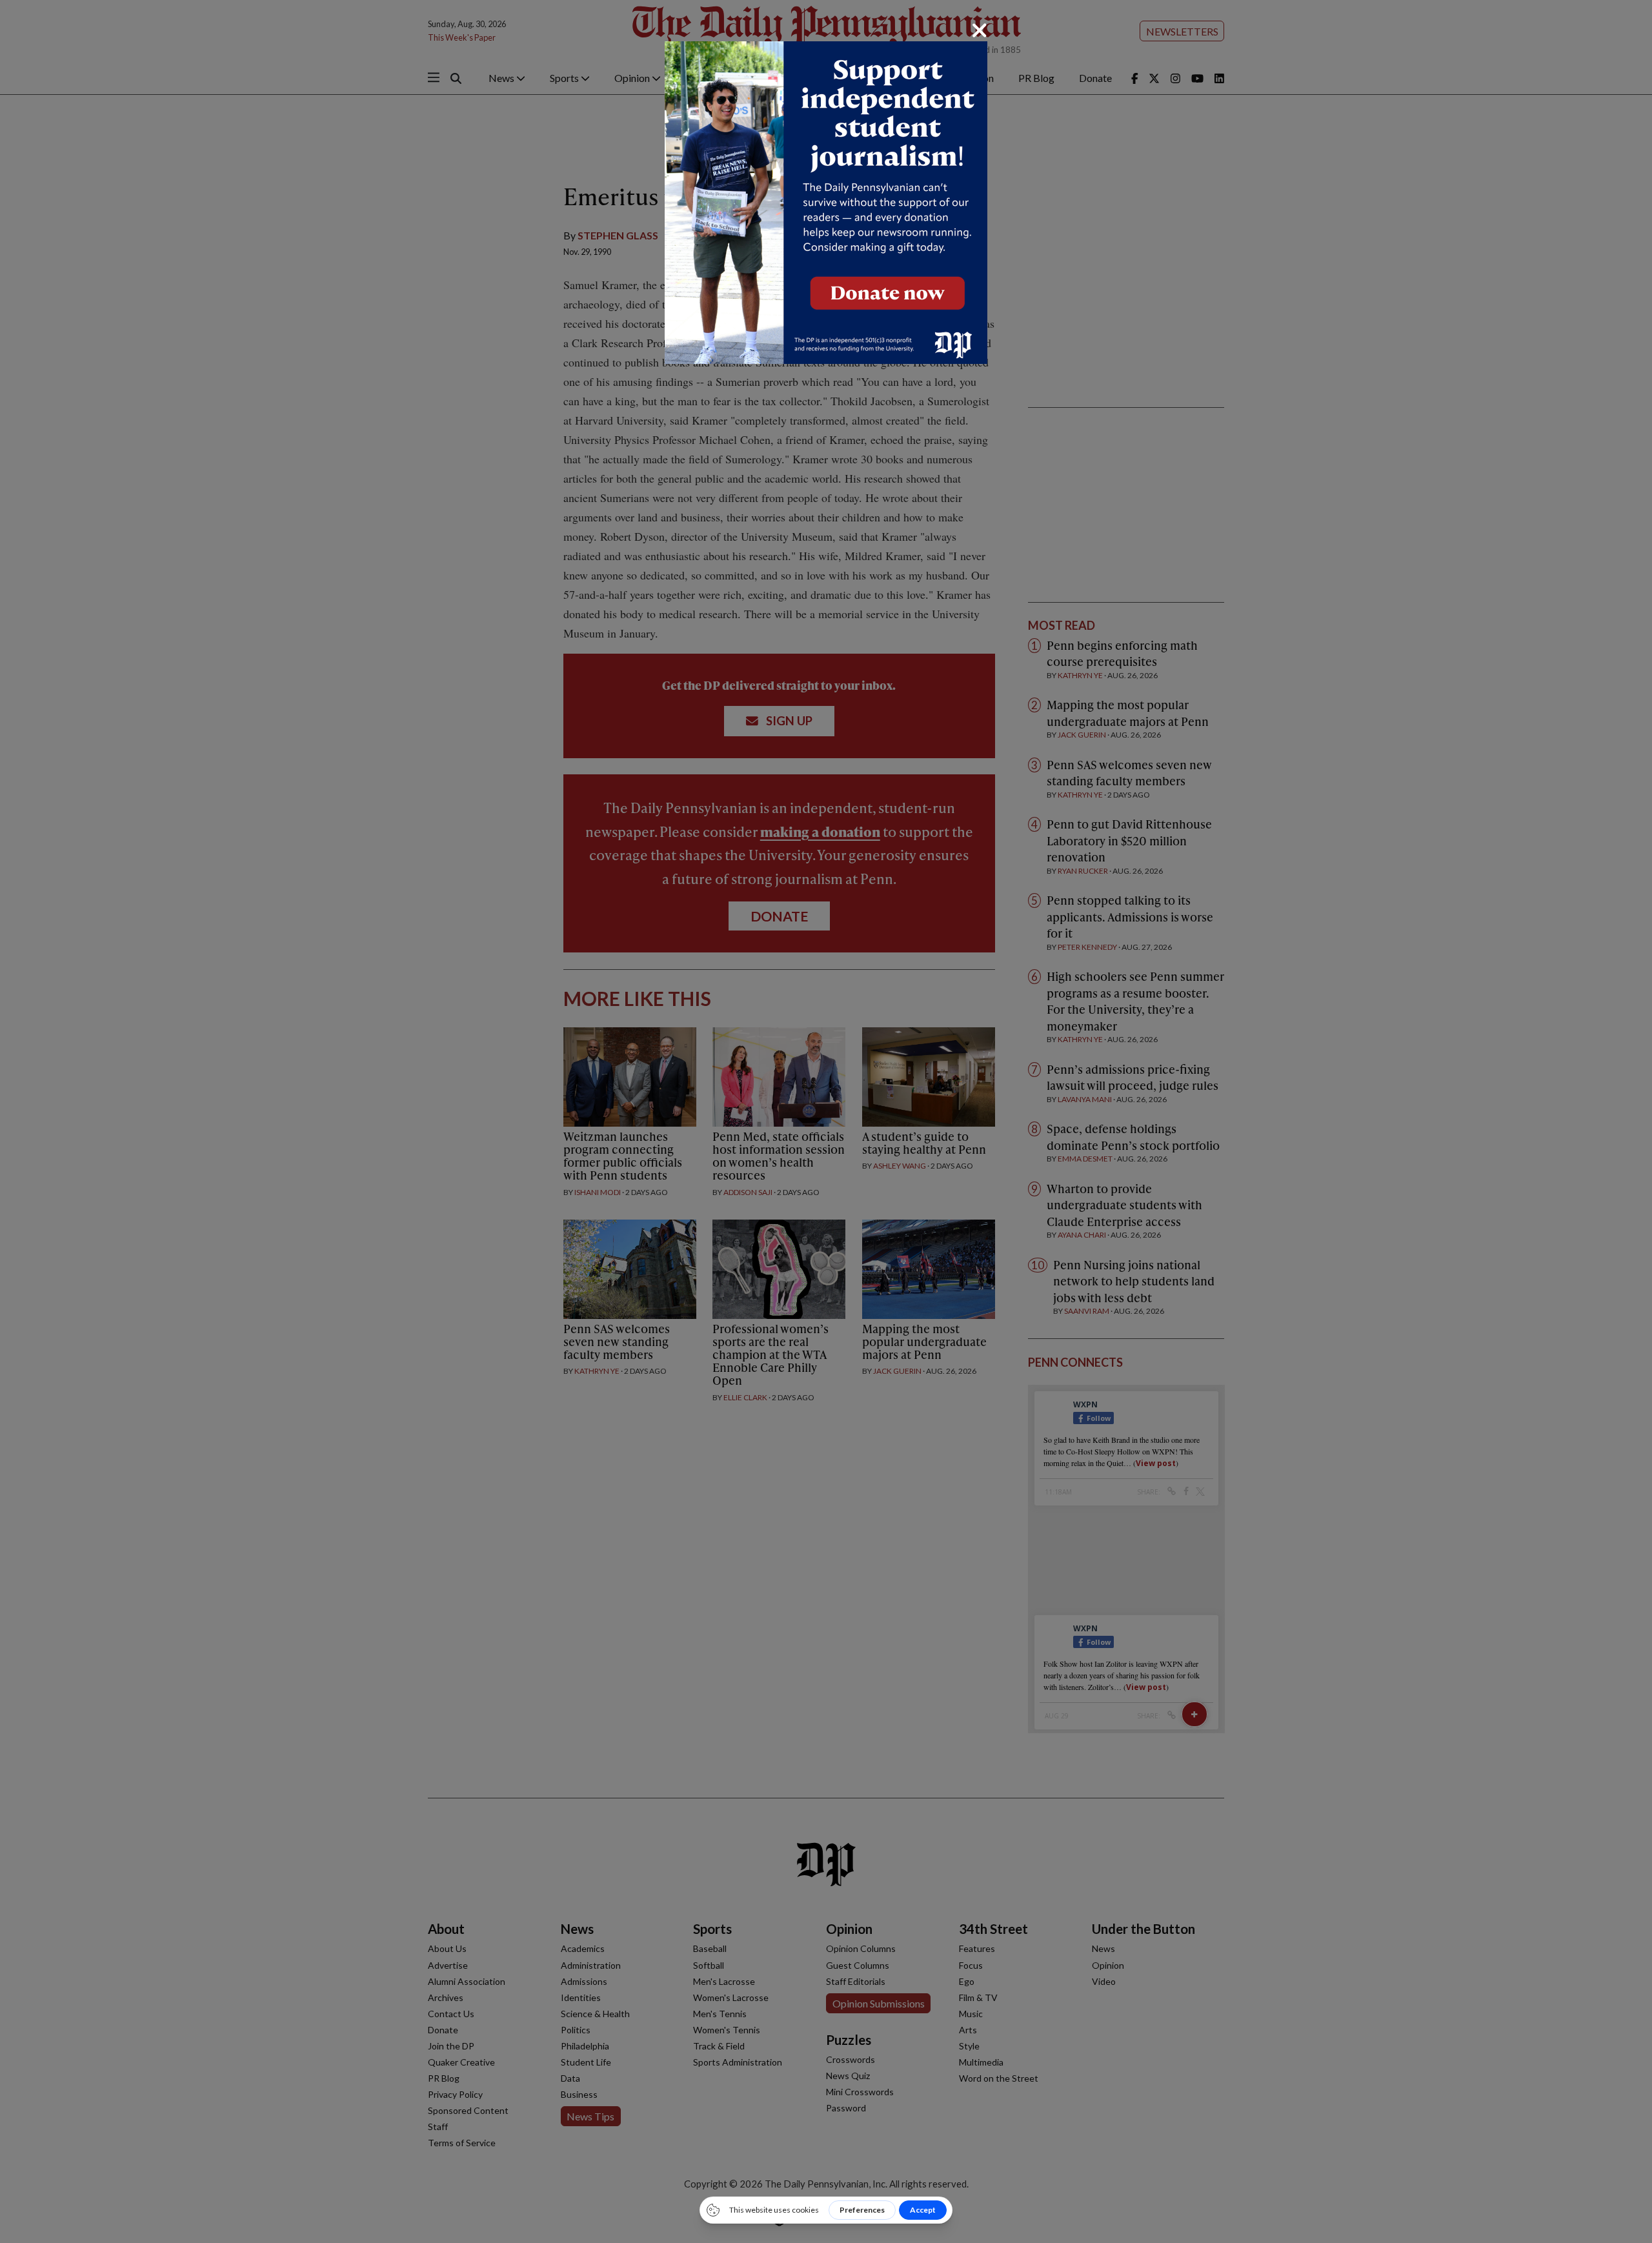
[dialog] (826, 1121)
